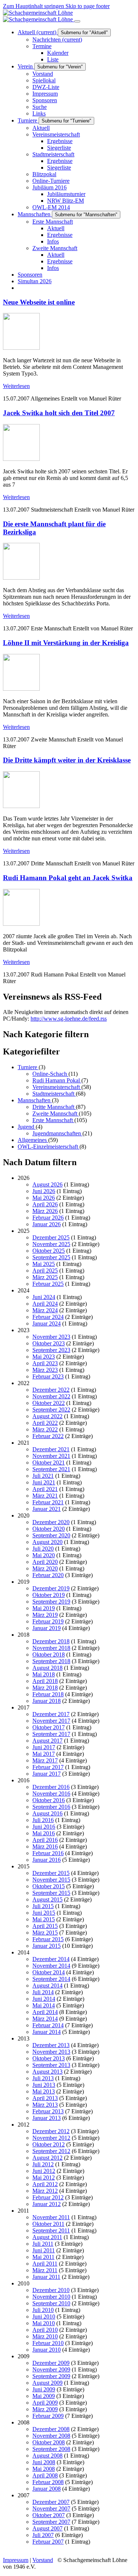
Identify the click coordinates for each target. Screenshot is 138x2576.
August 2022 (47, 1416)
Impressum (16, 2560)
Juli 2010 (43, 2310)
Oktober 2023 (49, 1343)
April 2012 (45, 2184)
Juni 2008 (44, 2462)
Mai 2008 (44, 2469)
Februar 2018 (48, 1694)
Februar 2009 (48, 2416)
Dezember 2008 (51, 2429)
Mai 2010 (44, 2323)
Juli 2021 (43, 1476)
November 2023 (51, 1337)
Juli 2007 (43, 2535)
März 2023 (45, 1370)
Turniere (28, 1067)
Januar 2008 (47, 2489)
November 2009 (51, 2369)
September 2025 (51, 1257)
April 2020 (45, 1562)
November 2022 (51, 1396)
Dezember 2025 (51, 1237)
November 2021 (51, 1456)
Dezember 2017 (51, 1714)
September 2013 (51, 2065)
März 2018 (45, 1688)
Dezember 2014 (51, 1959)
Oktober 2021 (49, 1463)
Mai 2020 (44, 1555)
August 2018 (47, 1668)
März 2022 (45, 1429)
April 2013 (45, 2098)
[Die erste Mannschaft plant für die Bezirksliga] (21, 578)
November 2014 (51, 1966)
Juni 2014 (44, 1999)
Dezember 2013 (51, 2045)
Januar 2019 (47, 1628)
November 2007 (51, 2509)
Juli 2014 (43, 1992)
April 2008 (45, 2475)
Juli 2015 (43, 1906)
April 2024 (45, 1304)
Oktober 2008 (49, 2442)
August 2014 (47, 1986)
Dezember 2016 (51, 1787)
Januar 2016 (47, 1860)
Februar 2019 (48, 1621)
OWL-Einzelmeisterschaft (49, 1147)
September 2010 (51, 2303)
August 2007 (47, 2528)
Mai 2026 (44, 1198)
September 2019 (51, 1602)
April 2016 (45, 1840)
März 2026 (45, 1211)
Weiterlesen (16, 386)
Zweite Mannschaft (56, 1113)
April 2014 (45, 2012)
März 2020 (45, 1568)
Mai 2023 (44, 1357)
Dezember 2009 (51, 2363)
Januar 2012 (47, 2204)
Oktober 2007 (49, 2515)
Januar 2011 (46, 2277)
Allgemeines (33, 1140)
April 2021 (45, 1489)
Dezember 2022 (51, 1390)
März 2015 (45, 1933)
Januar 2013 (47, 2118)
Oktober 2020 (49, 1529)
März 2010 (45, 2336)
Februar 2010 (48, 2343)
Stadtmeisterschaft (54, 1094)
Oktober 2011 (48, 2224)
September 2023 (51, 1350)
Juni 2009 (44, 2389)
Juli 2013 (43, 2078)
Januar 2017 (47, 1774)
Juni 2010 (44, 2317)
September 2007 (51, 2522)
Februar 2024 (48, 1317)
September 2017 (51, 1734)
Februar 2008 (48, 2482)
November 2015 (51, 1880)
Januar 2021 (47, 1509)
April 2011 (45, 2264)
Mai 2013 (44, 2091)
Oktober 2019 (49, 1595)
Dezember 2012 (51, 2131)
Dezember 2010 (51, 2290)
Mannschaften (35, 1100)
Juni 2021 (44, 1482)
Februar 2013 (48, 2111)
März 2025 (45, 1277)
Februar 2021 (48, 1502)
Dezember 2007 (51, 2502)
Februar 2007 (48, 2542)
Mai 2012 (44, 2177)
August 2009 (47, 2383)
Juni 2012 (44, 2171)
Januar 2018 (47, 1701)
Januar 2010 (47, 2350)
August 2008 (47, 2456)
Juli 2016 (43, 1820)
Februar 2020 (48, 1575)
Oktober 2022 (49, 1403)
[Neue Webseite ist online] (21, 348)
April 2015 (45, 1926)
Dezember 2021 (51, 1449)
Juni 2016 (44, 1827)
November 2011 (51, 2217)
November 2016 (51, 1794)
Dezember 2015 (51, 1873)
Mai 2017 (44, 1754)
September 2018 (51, 1661)
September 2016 (51, 1807)
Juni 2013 (44, 2085)
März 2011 (45, 2270)
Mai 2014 (44, 2005)
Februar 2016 (48, 1853)
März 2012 (45, 2191)
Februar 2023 (48, 1376)
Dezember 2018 (51, 1641)
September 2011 (51, 2230)
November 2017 (51, 1721)
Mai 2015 (44, 1919)
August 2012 (47, 2158)
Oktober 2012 (49, 2144)
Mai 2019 (44, 1608)
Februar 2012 (48, 2197)
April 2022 (45, 1423)
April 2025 (45, 1271)
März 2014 (45, 2019)
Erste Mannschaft (53, 1120)
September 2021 (51, 1469)
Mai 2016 (44, 1833)
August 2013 (47, 2072)
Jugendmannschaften (57, 1133)
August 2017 (47, 1741)
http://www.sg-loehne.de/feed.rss (69, 1019)
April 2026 (45, 1204)
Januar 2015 (47, 1946)
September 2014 (51, 1979)
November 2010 (51, 2297)
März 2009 (45, 2409)
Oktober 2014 (49, 1972)
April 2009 (45, 2403)
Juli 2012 (43, 2164)
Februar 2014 (48, 2025)
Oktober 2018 (49, 1655)
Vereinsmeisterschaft (57, 1087)
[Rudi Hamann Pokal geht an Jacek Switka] (21, 924)
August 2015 (47, 1899)
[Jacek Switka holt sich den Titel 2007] (21, 459)
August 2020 (47, 1542)
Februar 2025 (48, 1284)
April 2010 (45, 2330)
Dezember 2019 (51, 1588)
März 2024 (45, 1310)
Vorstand (43, 2560)
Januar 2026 (47, 1224)
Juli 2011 (43, 2244)
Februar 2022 (48, 1436)
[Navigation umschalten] (77, 21)
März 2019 (45, 1615)
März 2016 (45, 1846)
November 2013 (51, 2052)
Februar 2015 (48, 1939)
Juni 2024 (44, 1297)
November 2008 (51, 2436)
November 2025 (51, 1244)
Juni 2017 (44, 1747)
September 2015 (51, 1893)
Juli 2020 (43, 1549)
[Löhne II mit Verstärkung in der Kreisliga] (21, 689)
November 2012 (51, 2138)
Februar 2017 (48, 1767)
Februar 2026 (48, 1218)
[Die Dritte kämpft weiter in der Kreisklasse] (21, 806)
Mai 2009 (44, 2396)
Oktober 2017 (49, 1727)
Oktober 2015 (49, 1886)
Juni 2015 (44, 1913)
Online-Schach (50, 1074)
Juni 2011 (44, 2250)
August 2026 (47, 1184)
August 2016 (47, 1813)
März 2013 (45, 2105)
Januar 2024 (47, 1323)
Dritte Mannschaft (54, 1107)
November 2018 (51, 1648)
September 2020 (51, 1535)
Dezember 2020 (51, 1522)
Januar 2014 (47, 2032)
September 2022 (51, 1410)
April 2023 (45, 1363)
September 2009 (51, 2376)
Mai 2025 (44, 1264)
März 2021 (45, 1496)
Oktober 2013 (49, 2058)
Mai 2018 (44, 1674)
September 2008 (51, 2449)
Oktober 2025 (49, 1251)
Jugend (27, 1127)
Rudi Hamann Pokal (57, 1080)
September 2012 (51, 2151)
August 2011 (47, 2237)
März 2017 (45, 1760)
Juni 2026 (44, 1191)
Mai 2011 (43, 2257)
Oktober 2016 (49, 1800)
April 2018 (45, 1681)
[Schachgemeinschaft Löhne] (39, 16)
